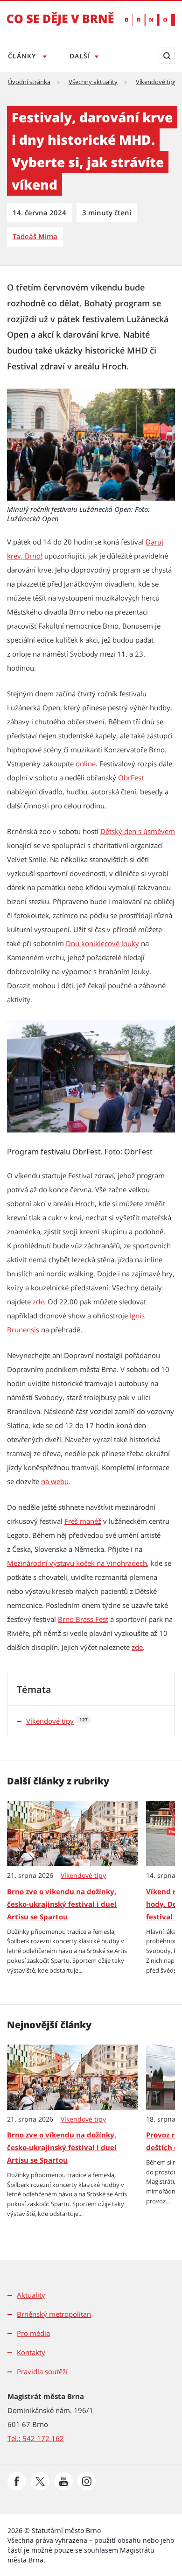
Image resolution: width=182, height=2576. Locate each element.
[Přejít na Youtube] (63, 2481)
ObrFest (131, 778)
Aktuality (31, 2295)
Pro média (33, 2333)
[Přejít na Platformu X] (40, 2481)
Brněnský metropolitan (54, 2314)
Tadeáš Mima (35, 236)
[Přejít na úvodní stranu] (60, 25)
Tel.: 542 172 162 (36, 2438)
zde (38, 1302)
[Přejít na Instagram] (87, 2481)
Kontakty (31, 2352)
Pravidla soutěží (42, 2371)
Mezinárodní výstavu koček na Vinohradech (77, 1563)
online (86, 764)
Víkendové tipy (157, 82)
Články (23, 56)
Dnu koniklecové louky (102, 943)
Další (80, 56)
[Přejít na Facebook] (17, 2481)
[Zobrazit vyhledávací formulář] (167, 56)
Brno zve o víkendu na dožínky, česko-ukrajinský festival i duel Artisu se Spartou (62, 1904)
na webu (55, 1481)
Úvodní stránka (29, 82)
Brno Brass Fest (83, 1619)
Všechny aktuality (93, 82)
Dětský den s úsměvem (138, 831)
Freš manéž (83, 1521)
